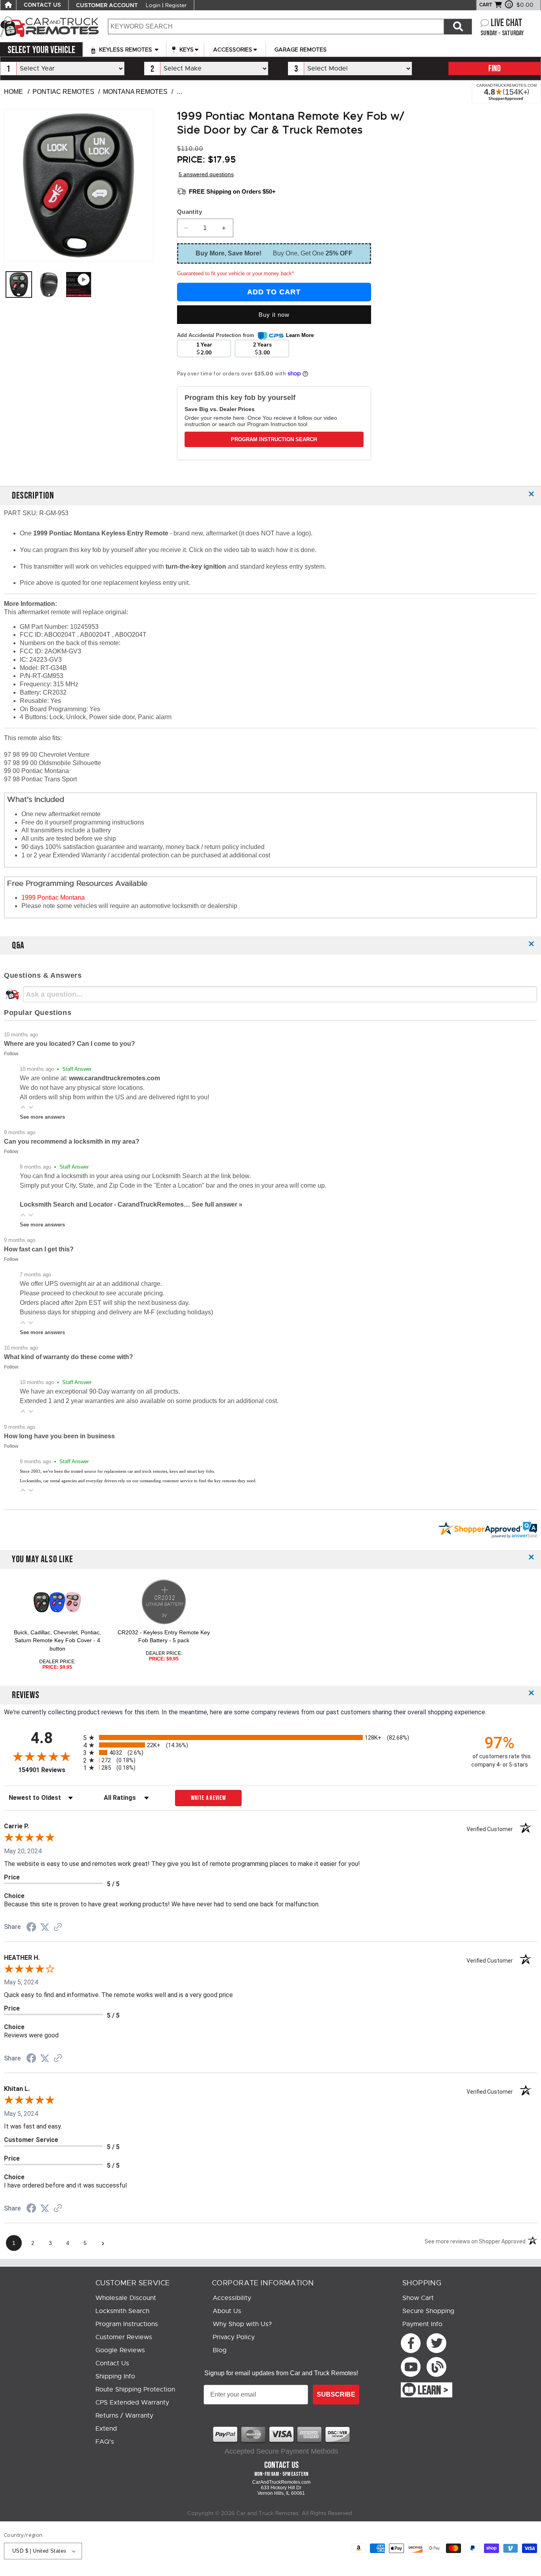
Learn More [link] (300, 335)
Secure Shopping (428, 2311)
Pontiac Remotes (63, 92)
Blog (220, 2350)
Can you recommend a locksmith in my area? (72, 1141)
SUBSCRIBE (336, 2394)
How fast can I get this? (39, 1249)
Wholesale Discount (126, 2298)
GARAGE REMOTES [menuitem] (301, 50)
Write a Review (209, 1798)
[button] (23, 1107)
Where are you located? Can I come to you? (70, 1044)
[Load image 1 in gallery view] (19, 285)
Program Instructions (127, 2324)
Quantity (190, 212)
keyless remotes (126, 50)
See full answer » (217, 1204)
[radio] (270, 1737)
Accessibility (232, 2298)
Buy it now (274, 315)
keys (186, 50)
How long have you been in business (59, 1436)
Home (13, 92)
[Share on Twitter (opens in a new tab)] (45, 1927)
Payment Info (422, 2324)
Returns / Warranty (124, 2416)
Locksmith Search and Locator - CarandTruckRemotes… (106, 1204)
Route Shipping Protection (135, 2389)
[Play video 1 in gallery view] (79, 285)
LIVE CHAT (507, 23)
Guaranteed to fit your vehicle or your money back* (235, 273)
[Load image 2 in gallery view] (49, 285)
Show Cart (418, 2298)
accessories (233, 50)
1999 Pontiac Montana (53, 898)
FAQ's (105, 2442)
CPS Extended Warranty (132, 2403)
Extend (106, 2429)
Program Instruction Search (274, 439)
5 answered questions (206, 174)
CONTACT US (42, 5)
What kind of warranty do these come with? (69, 1357)
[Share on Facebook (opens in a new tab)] (31, 1928)
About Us (227, 2311)
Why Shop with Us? (242, 2324)
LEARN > (433, 2391)
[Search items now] (458, 27)
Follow (11, 1054)
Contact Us (112, 2363)
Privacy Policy (234, 2337)
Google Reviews (120, 2350)
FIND (494, 69)
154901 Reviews (49, 1770)
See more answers (42, 1117)
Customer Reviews (124, 2337)
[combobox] (276, 27)
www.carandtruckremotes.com (114, 1078)
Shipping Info (115, 2376)
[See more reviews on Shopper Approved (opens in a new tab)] (58, 1928)
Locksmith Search (122, 2311)
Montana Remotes (135, 92)
